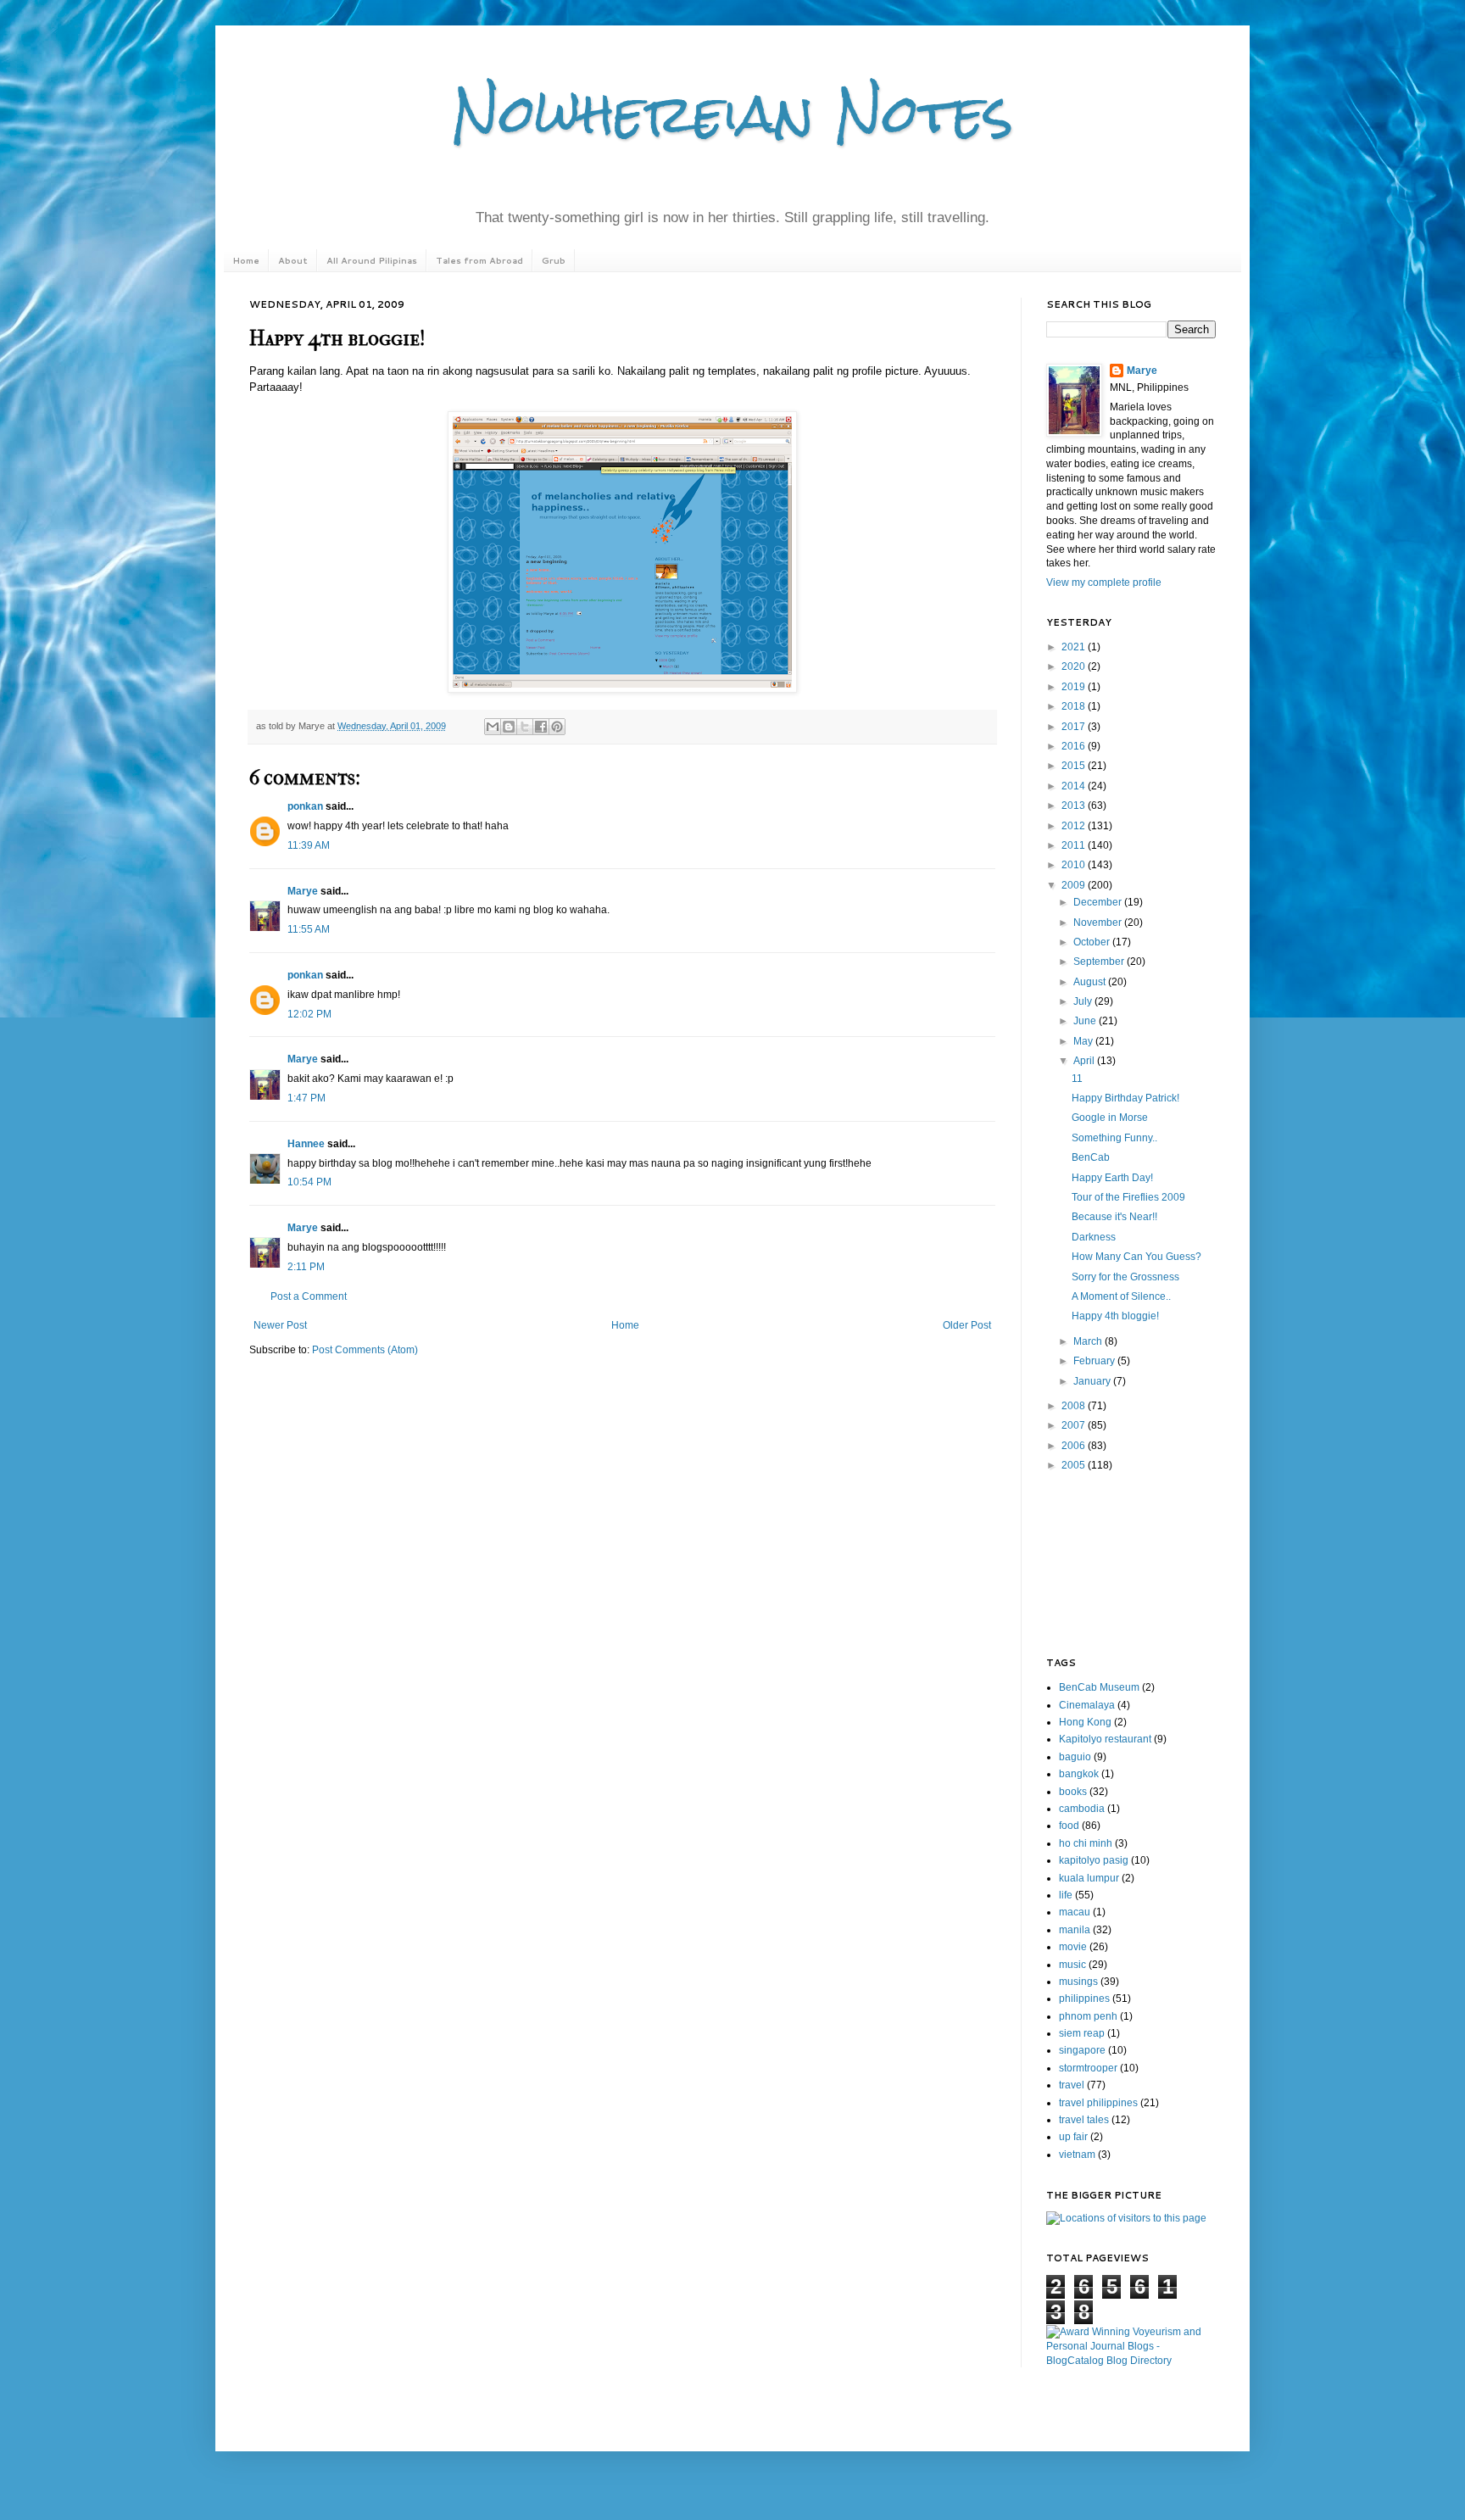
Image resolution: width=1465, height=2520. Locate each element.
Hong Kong (1085, 1722)
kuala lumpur (1089, 1878)
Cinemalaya (1087, 1705)
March (1089, 1341)
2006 (1075, 1446)
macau (1075, 1912)
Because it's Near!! (1114, 1217)
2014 (1075, 786)
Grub (554, 260)
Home (246, 260)
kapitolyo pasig (1094, 1860)
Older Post (967, 1325)
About (293, 260)
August (1091, 982)
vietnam (1077, 2155)
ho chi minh (1086, 1843)
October (1093, 942)
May (1084, 1041)
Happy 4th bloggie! (1115, 1316)
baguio (1075, 1757)
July (1084, 1001)
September (1100, 962)
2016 (1075, 746)
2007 (1075, 1425)
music (1072, 1965)
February (1095, 1361)
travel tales (1084, 2120)
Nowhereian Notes (732, 113)
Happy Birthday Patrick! (1125, 1098)
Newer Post (280, 1325)
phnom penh (1088, 2016)
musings (1078, 1982)
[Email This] (493, 727)
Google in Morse (1110, 1118)
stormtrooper (1088, 2068)
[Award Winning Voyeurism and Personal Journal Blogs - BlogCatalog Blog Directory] (1131, 2361)
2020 (1075, 666)
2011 (1075, 845)
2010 (1075, 865)
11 (1077, 1079)
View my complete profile (1104, 583)
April (1085, 1061)
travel (1072, 2085)
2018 (1075, 706)
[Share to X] (525, 727)
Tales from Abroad (479, 260)
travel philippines (1098, 2103)
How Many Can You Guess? (1136, 1257)
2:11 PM (306, 1267)
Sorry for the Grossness (1125, 1277)
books (1073, 1792)
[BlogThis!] (509, 727)
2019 (1075, 687)
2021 (1075, 647)
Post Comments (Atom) (365, 1350)
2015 (1075, 766)
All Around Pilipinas (372, 260)
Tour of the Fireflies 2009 (1128, 1197)
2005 (1075, 1465)
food (1069, 1826)
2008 (1075, 1406)
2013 (1075, 806)
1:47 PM (306, 1098)
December (1099, 902)
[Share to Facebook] (541, 727)
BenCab (1091, 1157)
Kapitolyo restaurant (1105, 1739)
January (1093, 1381)
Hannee (306, 1144)
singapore (1082, 2050)
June (1086, 1021)
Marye (303, 891)
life (1066, 1895)
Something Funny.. (1114, 1138)
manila (1075, 1930)
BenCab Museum (1099, 1687)
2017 (1075, 727)
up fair (1073, 2137)
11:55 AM (309, 929)
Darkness (1094, 1237)
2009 (1075, 885)
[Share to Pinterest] (557, 727)
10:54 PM (309, 1182)
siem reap (1082, 2033)
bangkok (1079, 1774)
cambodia (1082, 1809)
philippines (1084, 1999)
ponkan (305, 806)
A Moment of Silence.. (1121, 1296)
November (1099, 923)
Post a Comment (309, 1296)
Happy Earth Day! (1112, 1178)
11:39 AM (309, 845)
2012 (1075, 826)
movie (1073, 1947)
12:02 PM (309, 1014)
